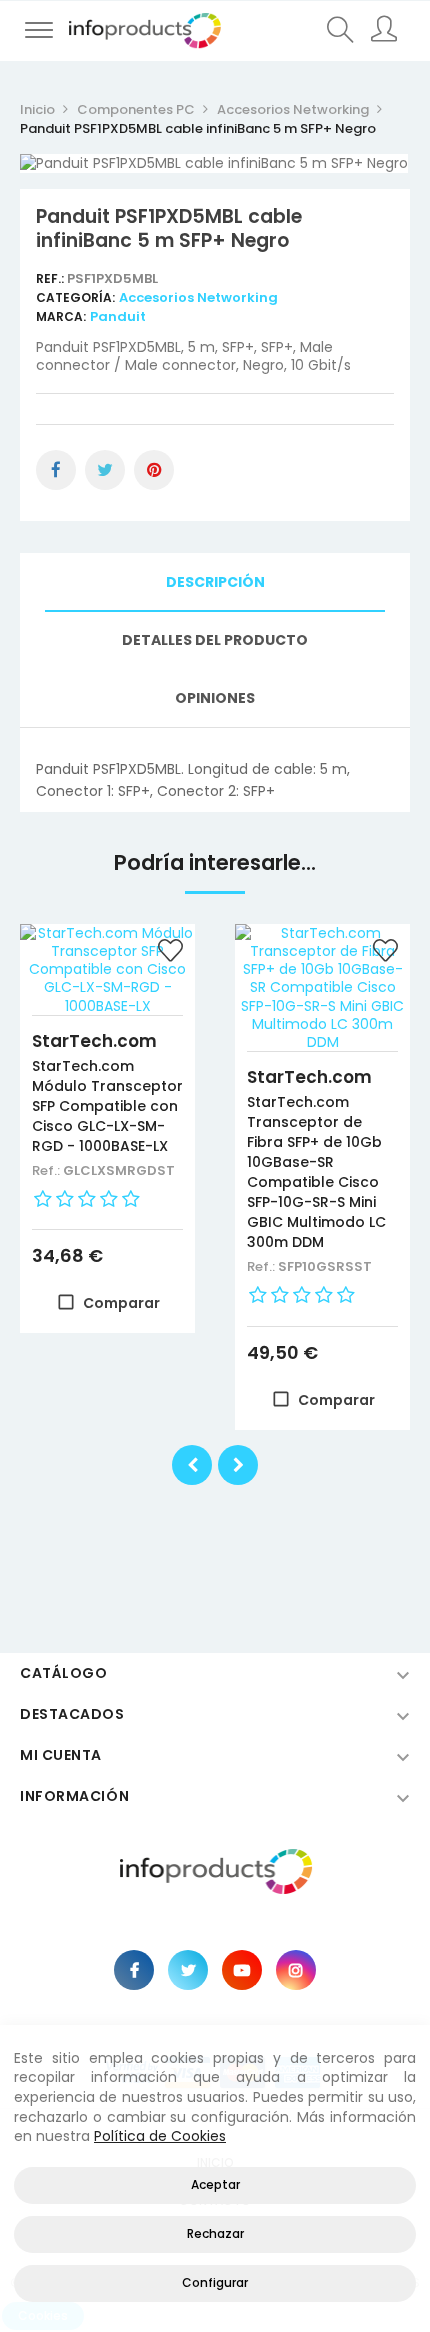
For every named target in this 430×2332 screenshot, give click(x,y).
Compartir (56, 470)
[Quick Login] (386, 31)
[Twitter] (188, 1970)
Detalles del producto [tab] (215, 640)
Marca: (61, 316)
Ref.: (51, 278)
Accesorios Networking (198, 297)
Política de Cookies (160, 2136)
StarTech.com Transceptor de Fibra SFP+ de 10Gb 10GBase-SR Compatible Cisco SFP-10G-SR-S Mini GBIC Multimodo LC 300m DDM (316, 1172)
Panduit (118, 316)
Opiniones (215, 698)
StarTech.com (94, 1041)
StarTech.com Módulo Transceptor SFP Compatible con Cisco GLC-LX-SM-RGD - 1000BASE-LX (107, 1106)
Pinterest (154, 470)
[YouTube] (242, 1970)
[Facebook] (134, 1970)
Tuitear (105, 470)
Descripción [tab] (215, 582)
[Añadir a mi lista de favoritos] (170, 953)
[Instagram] (296, 1970)
